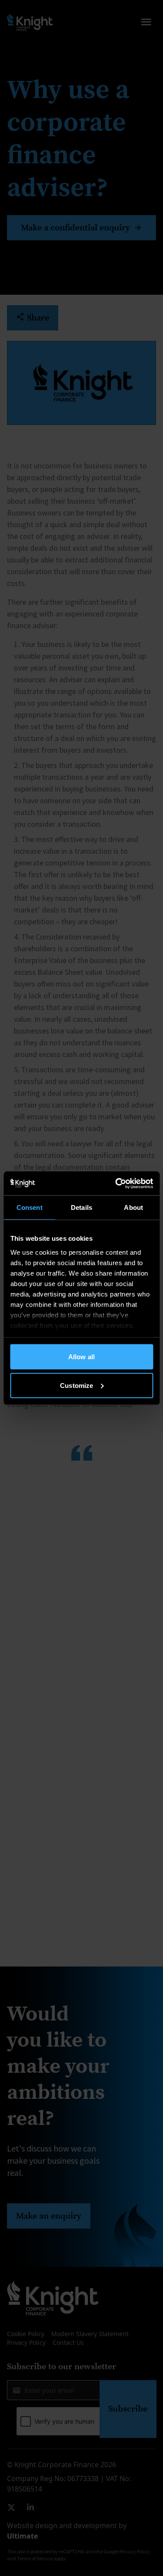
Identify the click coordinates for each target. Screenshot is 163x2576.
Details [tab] (81, 1207)
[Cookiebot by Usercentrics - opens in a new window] (116, 1183)
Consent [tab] (30, 1207)
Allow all (81, 1357)
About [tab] (133, 1207)
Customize (77, 1385)
